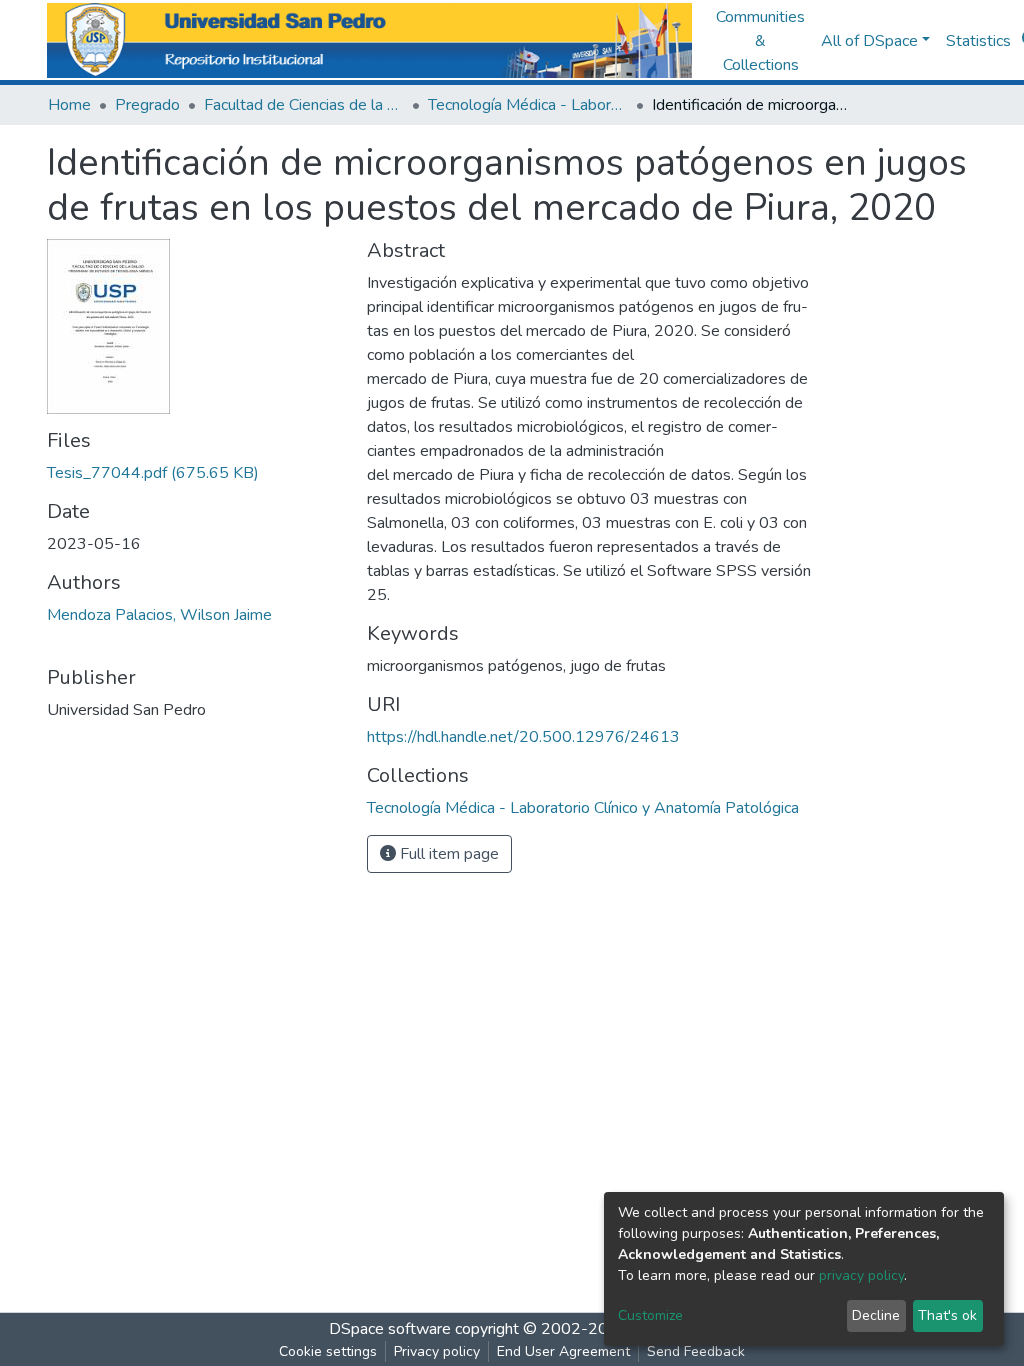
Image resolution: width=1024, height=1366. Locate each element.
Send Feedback (696, 1351)
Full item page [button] (447, 854)
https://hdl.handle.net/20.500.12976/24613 (523, 737)
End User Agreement (563, 1351)
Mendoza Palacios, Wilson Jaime (159, 615)
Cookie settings (328, 1351)
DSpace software (390, 1329)
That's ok (947, 1315)
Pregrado (147, 105)
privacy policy (861, 1275)
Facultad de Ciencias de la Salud (304, 105)
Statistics (978, 41)
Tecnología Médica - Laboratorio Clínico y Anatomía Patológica (528, 105)
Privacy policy (437, 1351)
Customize (650, 1315)
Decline (876, 1315)
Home (69, 105)
